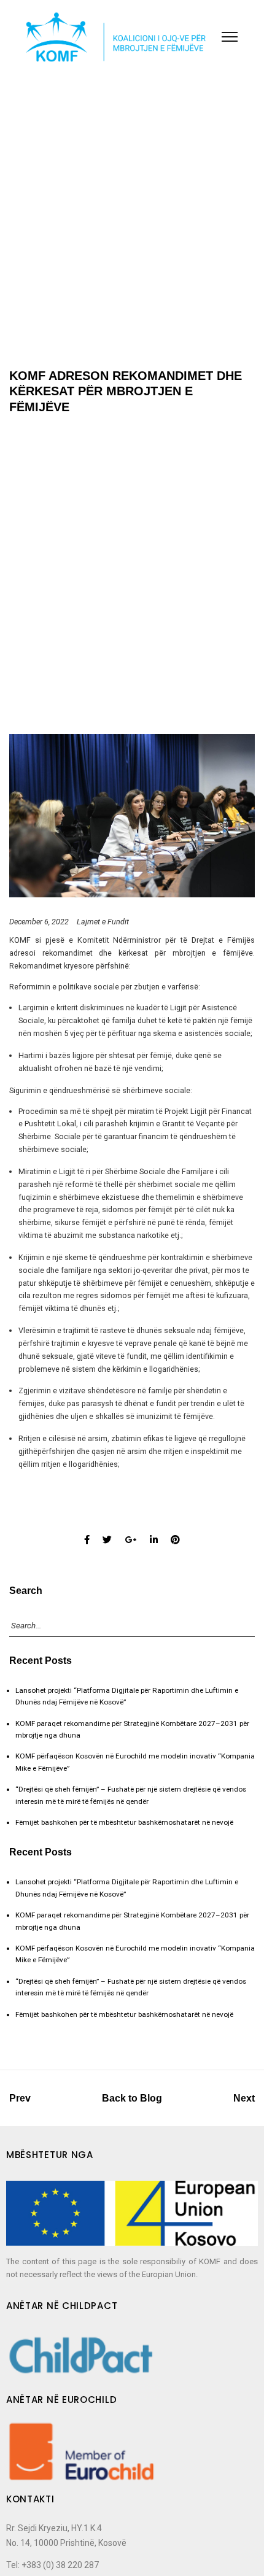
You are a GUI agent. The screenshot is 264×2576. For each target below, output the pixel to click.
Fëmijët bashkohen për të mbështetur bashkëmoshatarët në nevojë (124, 1822)
